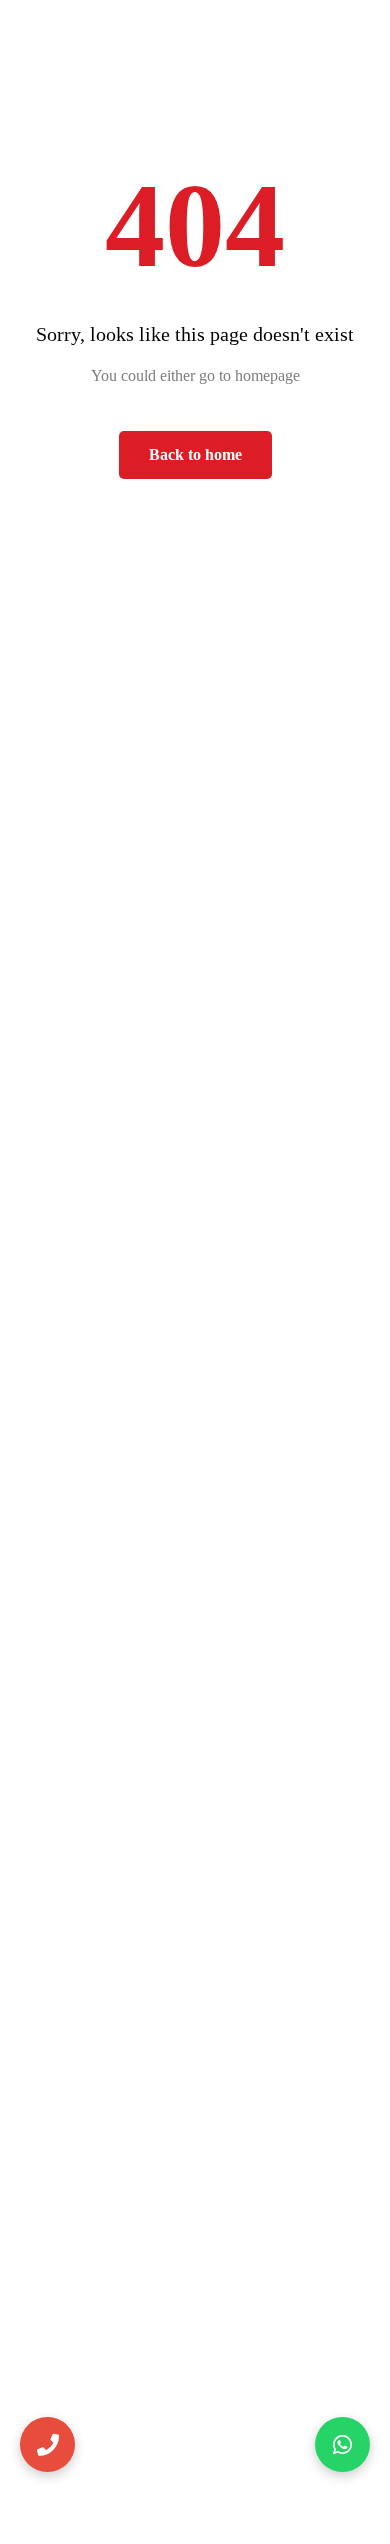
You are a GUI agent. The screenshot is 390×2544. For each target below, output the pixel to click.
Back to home (195, 454)
